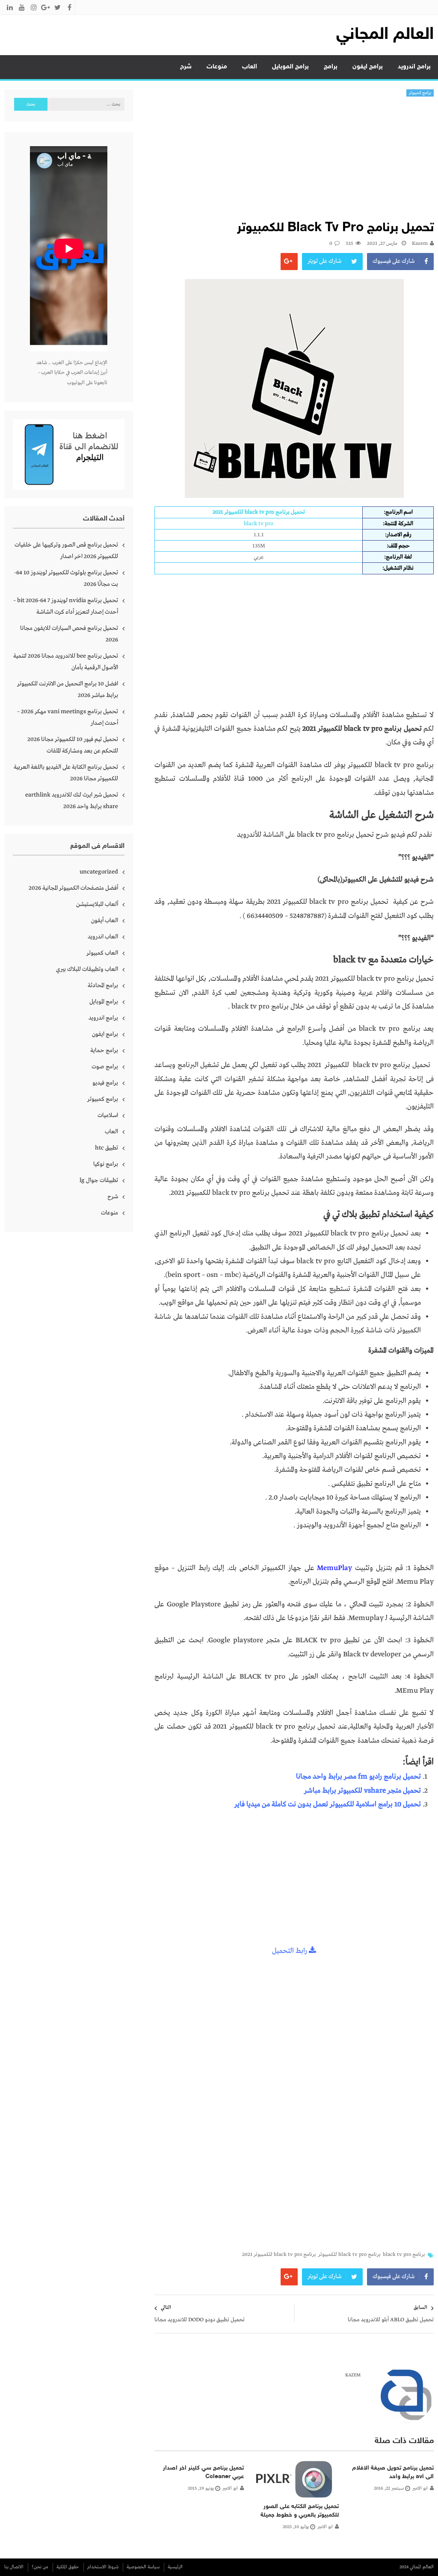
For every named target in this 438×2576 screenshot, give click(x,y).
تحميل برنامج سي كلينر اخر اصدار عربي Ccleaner (203, 2472)
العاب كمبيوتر (102, 953)
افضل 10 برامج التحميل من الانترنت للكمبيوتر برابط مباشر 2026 (68, 690)
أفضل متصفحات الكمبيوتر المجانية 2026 (73, 888)
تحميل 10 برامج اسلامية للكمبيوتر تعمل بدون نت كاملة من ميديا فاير (328, 1804)
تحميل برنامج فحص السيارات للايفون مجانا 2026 (69, 634)
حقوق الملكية (68, 2567)
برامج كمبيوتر (420, 93)
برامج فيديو (105, 1083)
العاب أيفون (105, 920)
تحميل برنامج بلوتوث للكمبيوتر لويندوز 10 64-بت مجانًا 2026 (66, 578)
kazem (420, 244)
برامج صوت (105, 1067)
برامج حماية (104, 1050)
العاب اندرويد (103, 937)
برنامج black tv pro (404, 2255)
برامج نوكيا (106, 1164)
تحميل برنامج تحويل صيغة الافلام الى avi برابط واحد (393, 2472)
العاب (250, 67)
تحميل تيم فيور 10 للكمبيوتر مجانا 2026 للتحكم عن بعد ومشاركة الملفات (73, 745)
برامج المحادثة (103, 985)
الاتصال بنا (14, 2567)
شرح (186, 67)
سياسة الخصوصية (143, 2567)
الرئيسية (175, 2567)
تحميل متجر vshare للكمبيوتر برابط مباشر (363, 1791)
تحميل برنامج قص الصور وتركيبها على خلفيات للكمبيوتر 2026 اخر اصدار (66, 551)
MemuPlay (334, 1568)
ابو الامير (420, 2488)
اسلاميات (108, 1115)
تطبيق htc (107, 1148)
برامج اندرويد (414, 67)
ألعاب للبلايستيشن (97, 904)
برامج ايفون (368, 67)
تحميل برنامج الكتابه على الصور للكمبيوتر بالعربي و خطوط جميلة (300, 2511)
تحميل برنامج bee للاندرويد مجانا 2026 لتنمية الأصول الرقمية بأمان (66, 662)
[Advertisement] (294, 161)
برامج (331, 67)
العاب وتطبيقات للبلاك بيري (87, 969)
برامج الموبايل (290, 67)
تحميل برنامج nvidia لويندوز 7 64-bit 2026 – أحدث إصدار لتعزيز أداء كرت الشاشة (66, 606)
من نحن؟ (40, 2567)
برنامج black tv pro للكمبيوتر (349, 2255)
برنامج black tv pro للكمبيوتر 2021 (279, 2255)
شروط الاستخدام (103, 2567)
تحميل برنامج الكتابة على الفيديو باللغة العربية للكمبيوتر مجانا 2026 (66, 773)
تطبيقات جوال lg (99, 1180)
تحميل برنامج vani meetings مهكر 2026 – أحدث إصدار (68, 717)
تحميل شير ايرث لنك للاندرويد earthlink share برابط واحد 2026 (72, 801)
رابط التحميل (290, 1951)
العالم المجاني (385, 35)
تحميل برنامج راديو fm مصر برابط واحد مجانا (358, 1777)
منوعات (217, 67)
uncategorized (99, 872)
